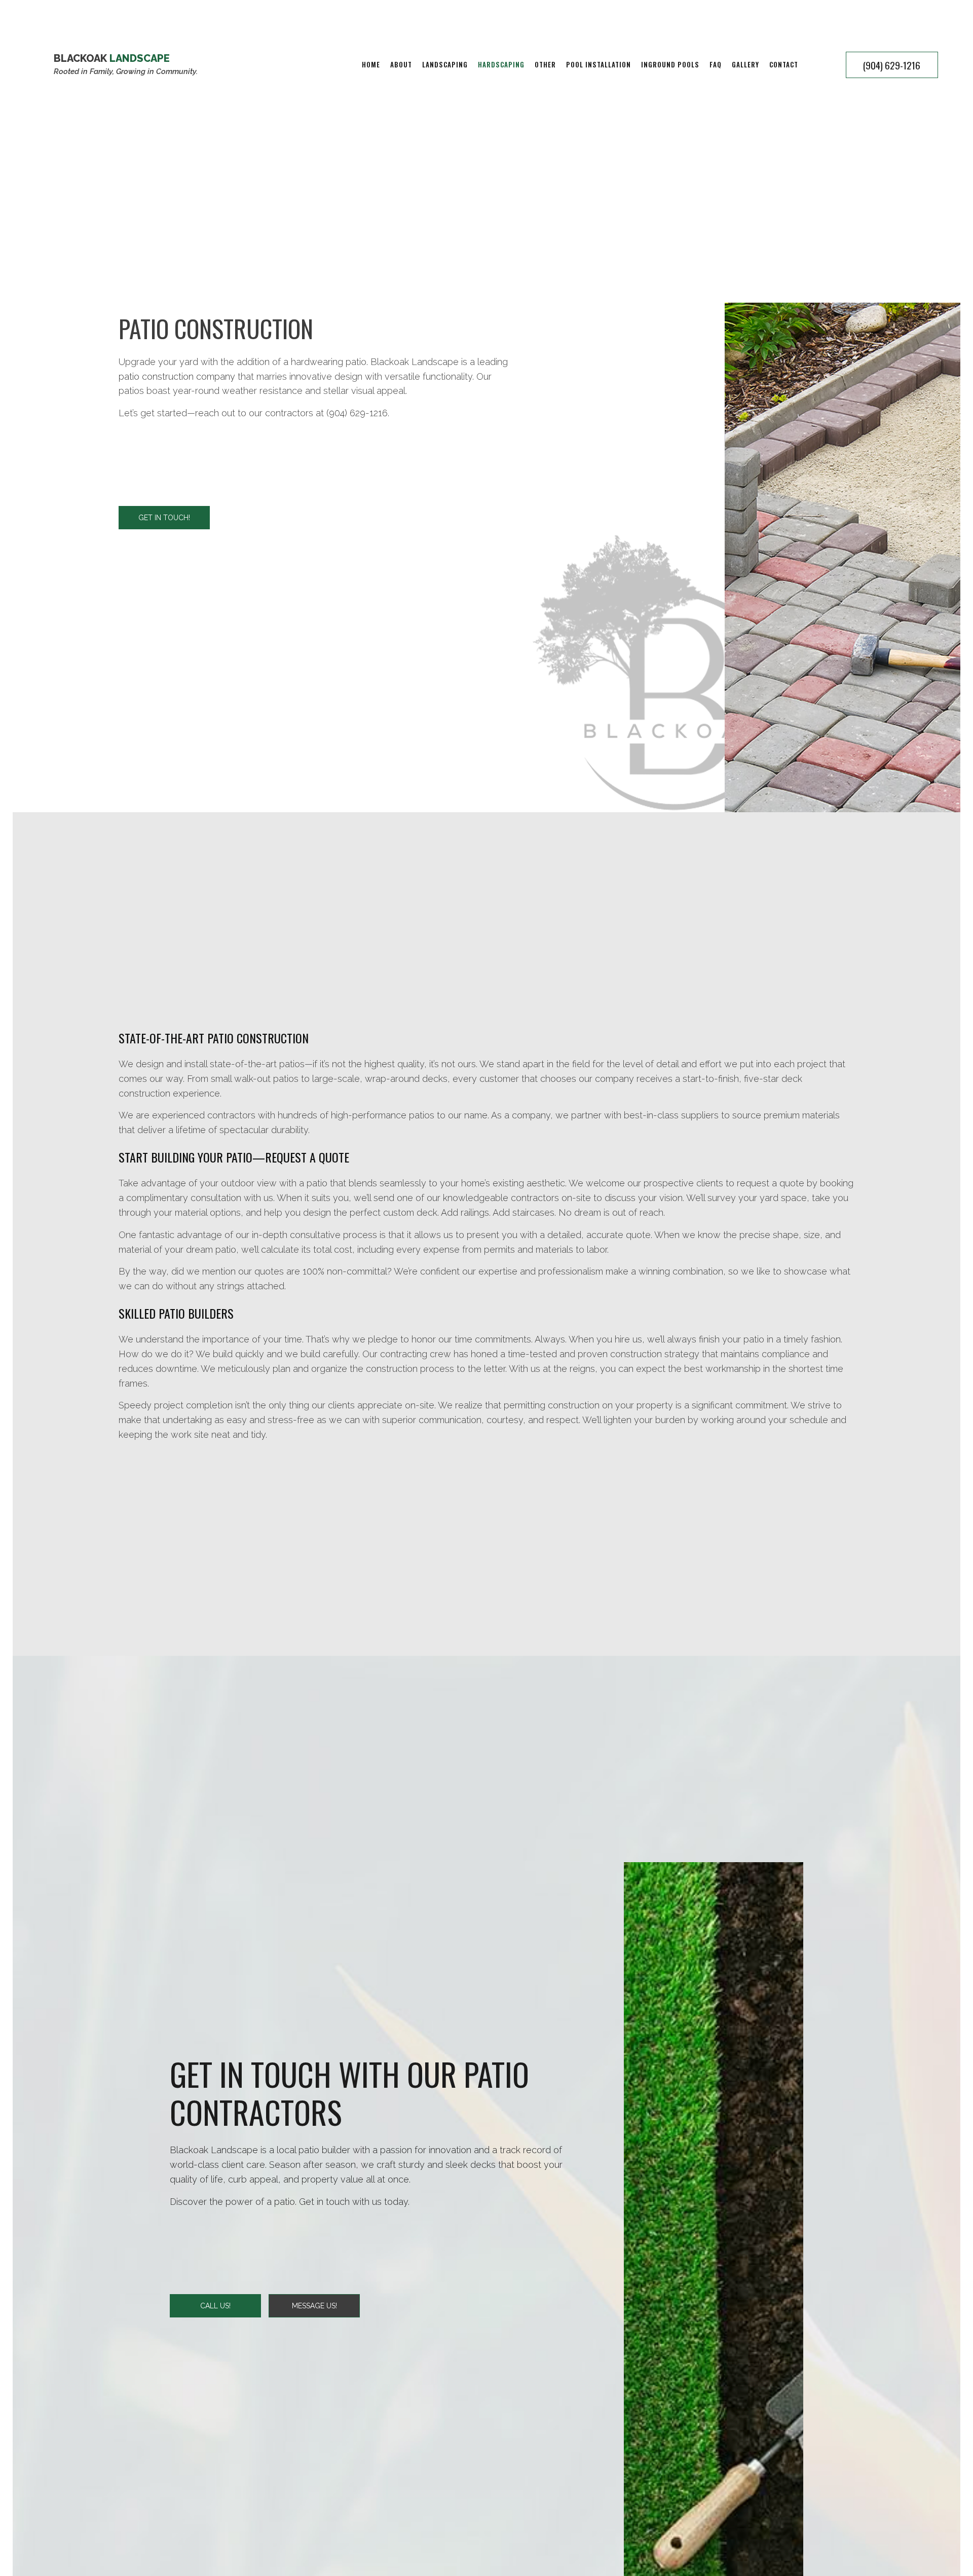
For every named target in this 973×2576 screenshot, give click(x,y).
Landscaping (445, 64)
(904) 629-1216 (892, 65)
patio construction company (177, 376)
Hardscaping (501, 64)
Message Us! (314, 2306)
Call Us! (215, 2306)
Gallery (745, 64)
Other (545, 64)
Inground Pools (670, 64)
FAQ (716, 64)
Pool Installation (598, 64)
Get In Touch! (164, 518)
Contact (784, 64)
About (401, 64)
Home (371, 64)
